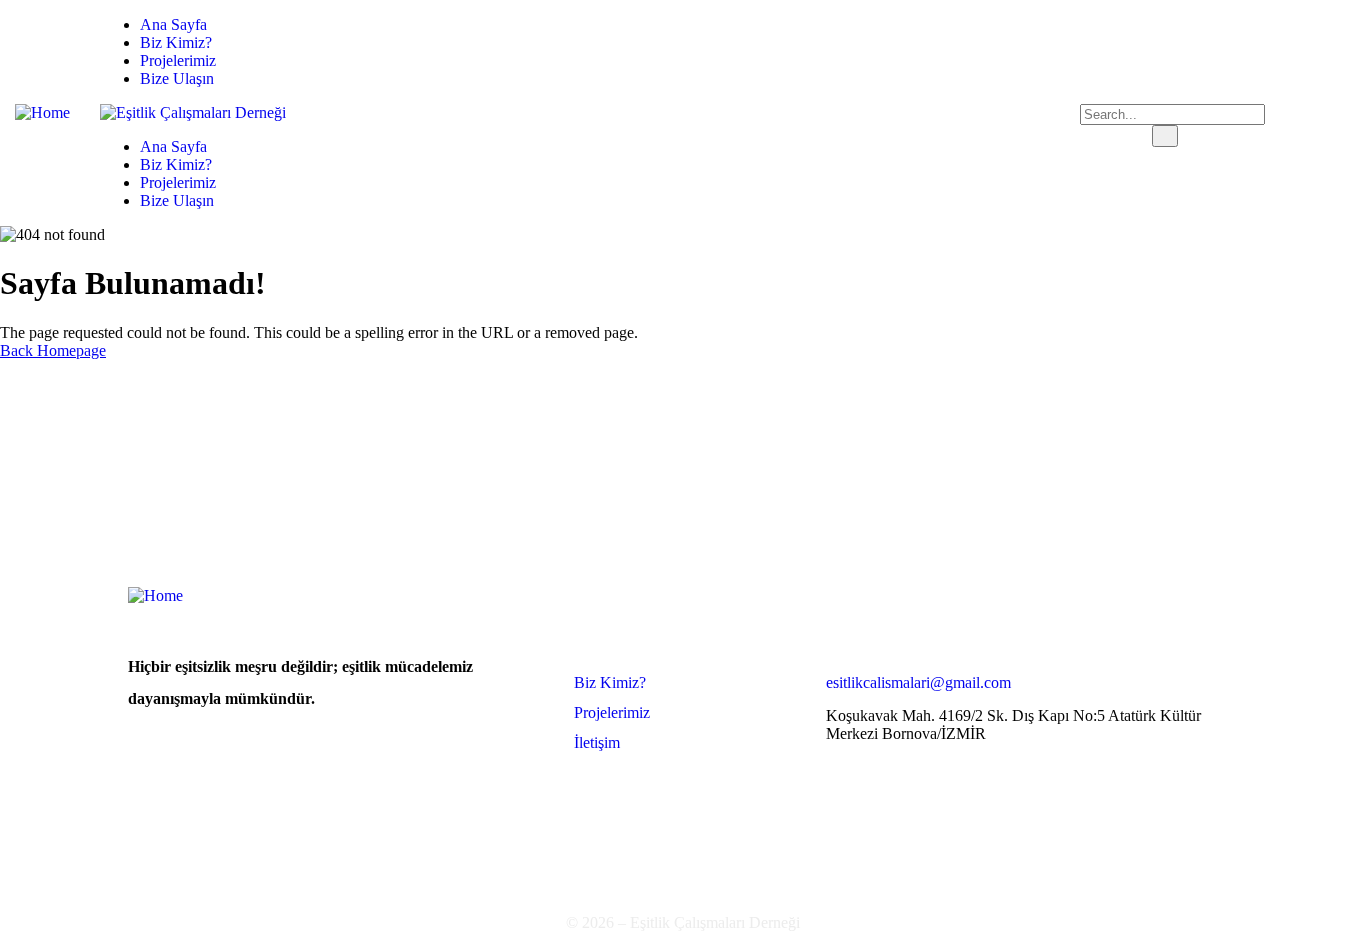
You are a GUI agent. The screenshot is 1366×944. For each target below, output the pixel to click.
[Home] (42, 112)
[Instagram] (1326, 111)
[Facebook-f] (1194, 111)
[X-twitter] (1260, 111)
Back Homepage (53, 350)
